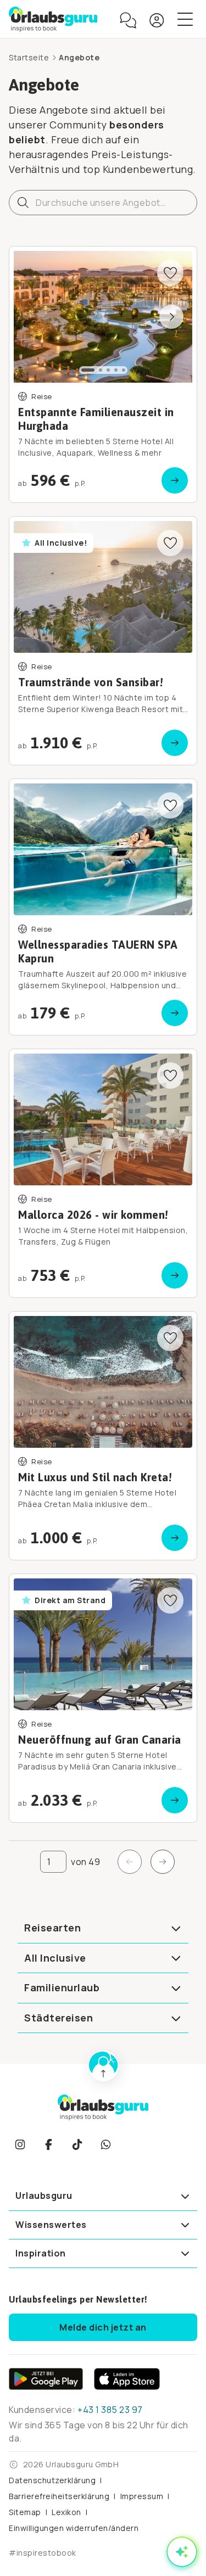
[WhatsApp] (105, 2144)
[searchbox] (103, 203)
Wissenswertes (51, 2225)
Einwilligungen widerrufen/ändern (74, 2528)
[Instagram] (20, 2144)
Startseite (29, 57)
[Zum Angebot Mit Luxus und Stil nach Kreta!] (103, 1436)
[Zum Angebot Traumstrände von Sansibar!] (103, 641)
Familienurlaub (62, 1987)
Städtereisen (59, 2018)
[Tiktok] (77, 2144)
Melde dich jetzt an (103, 2327)
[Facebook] (48, 2144)
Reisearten (52, 1928)
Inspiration (41, 2253)
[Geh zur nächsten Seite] (163, 1862)
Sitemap (25, 2512)
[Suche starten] (23, 203)
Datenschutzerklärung (52, 2480)
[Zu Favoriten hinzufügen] (170, 273)
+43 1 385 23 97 (110, 2410)
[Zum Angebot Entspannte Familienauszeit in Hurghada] (103, 374)
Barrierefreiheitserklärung (59, 2496)
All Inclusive (55, 1958)
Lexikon (66, 2512)
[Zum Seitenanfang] (103, 2066)
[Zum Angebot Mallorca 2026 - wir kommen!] (103, 1173)
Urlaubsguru (44, 2196)
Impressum (142, 2496)
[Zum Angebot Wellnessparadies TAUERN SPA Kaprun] (103, 907)
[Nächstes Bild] (171, 317)
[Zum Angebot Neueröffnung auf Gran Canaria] (103, 1698)
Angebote (79, 57)
